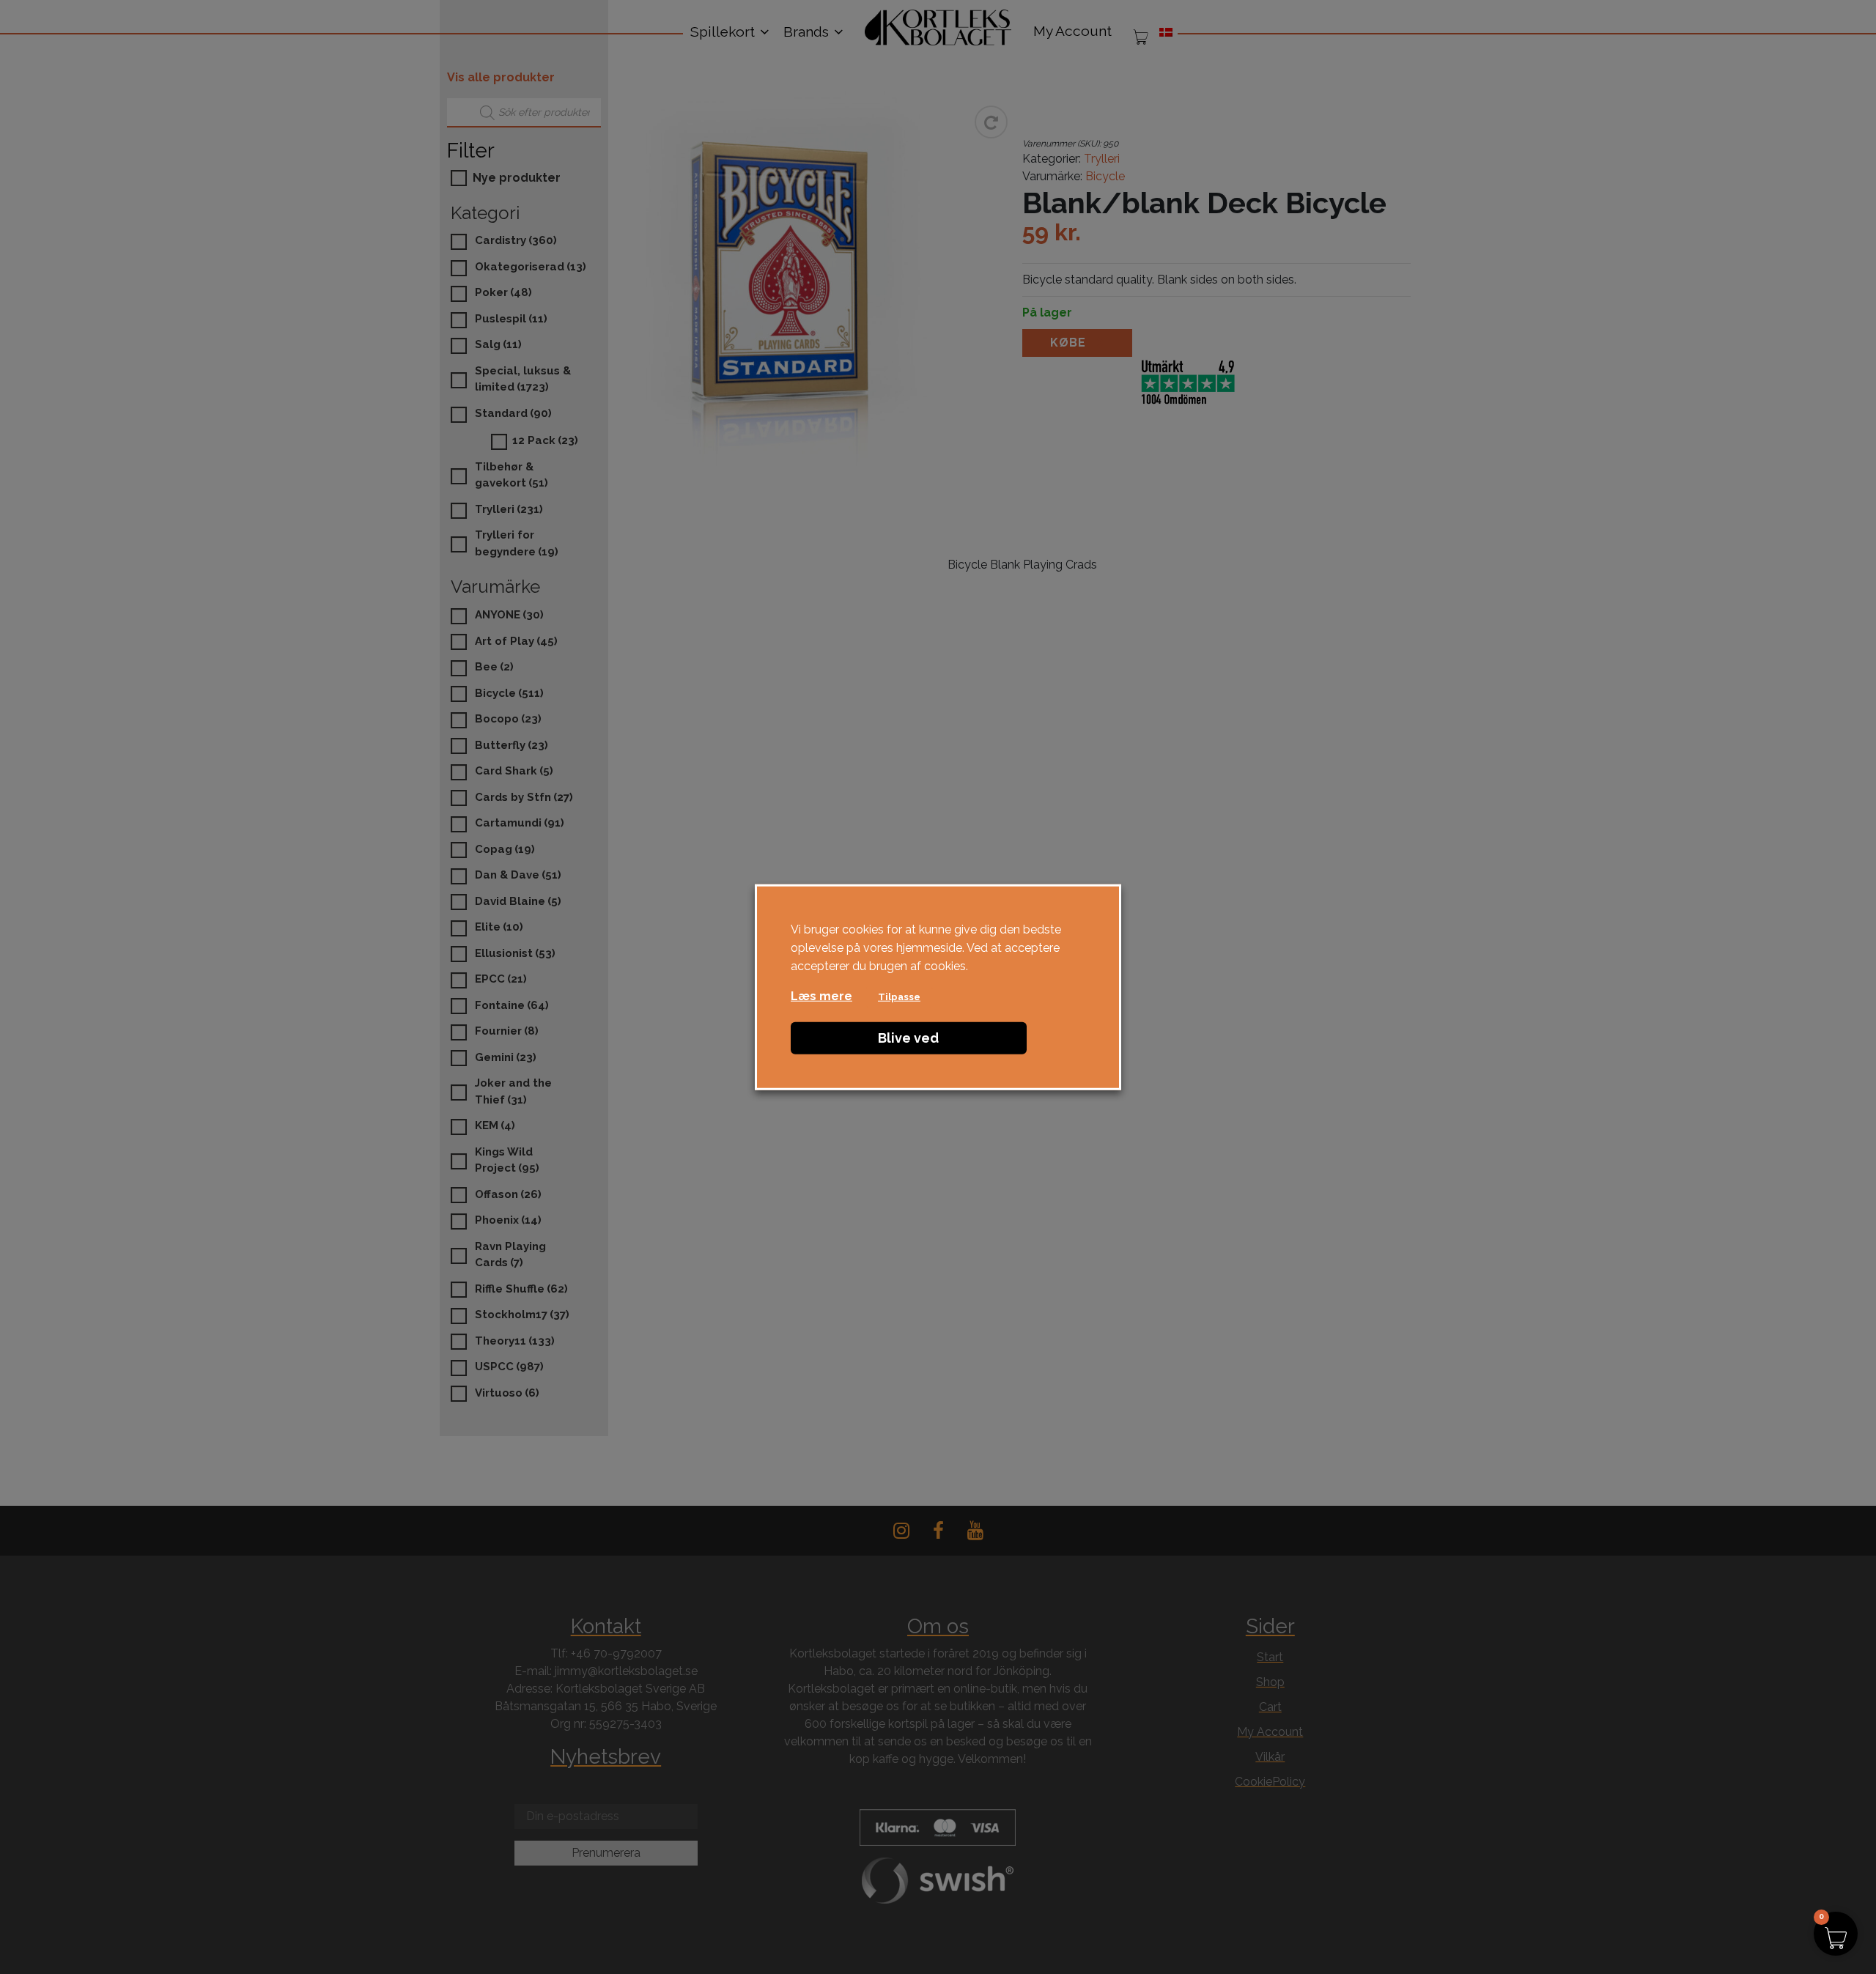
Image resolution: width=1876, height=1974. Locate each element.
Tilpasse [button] (899, 996)
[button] (1836, 1934)
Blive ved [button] (908, 1037)
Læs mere (821, 995)
